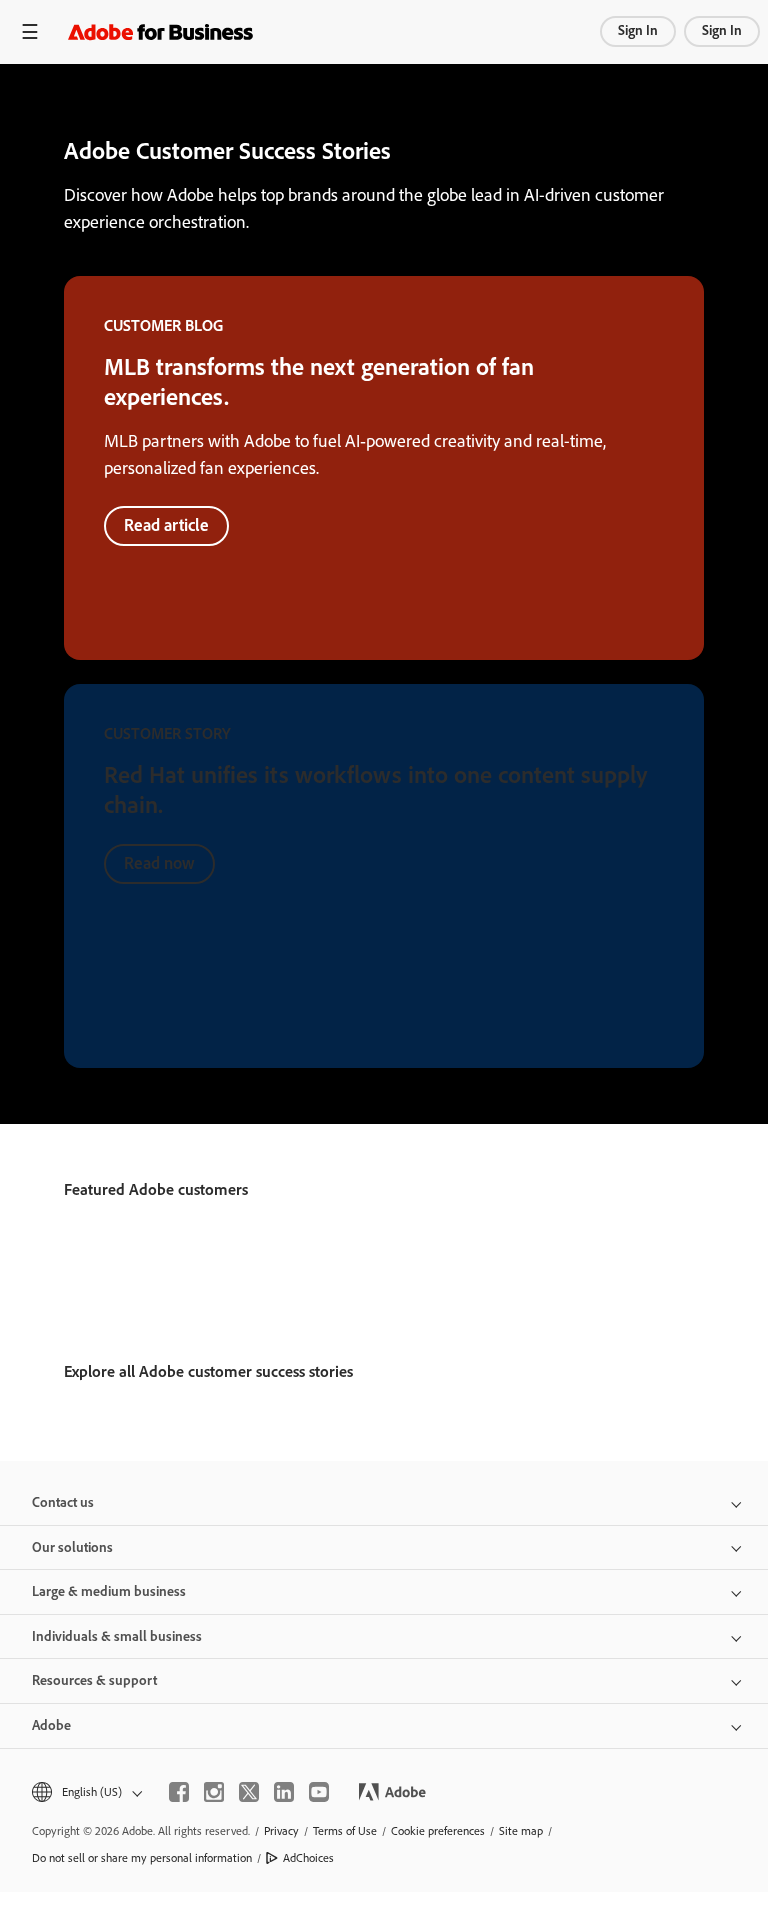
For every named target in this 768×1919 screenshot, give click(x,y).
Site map (521, 1831)
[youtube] (319, 1792)
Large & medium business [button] (109, 1591)
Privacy (281, 1831)
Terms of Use (345, 1831)
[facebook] (179, 1792)
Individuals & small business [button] (117, 1636)
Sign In (638, 30)
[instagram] (214, 1792)
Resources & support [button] (94, 1680)
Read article (166, 525)
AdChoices (308, 1858)
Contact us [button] (63, 1502)
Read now (159, 863)
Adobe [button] (51, 1725)
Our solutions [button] (72, 1547)
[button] (85, 1792)
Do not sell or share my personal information (142, 1858)
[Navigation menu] (30, 31)
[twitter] (249, 1792)
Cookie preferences (438, 1831)
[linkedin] (284, 1792)
